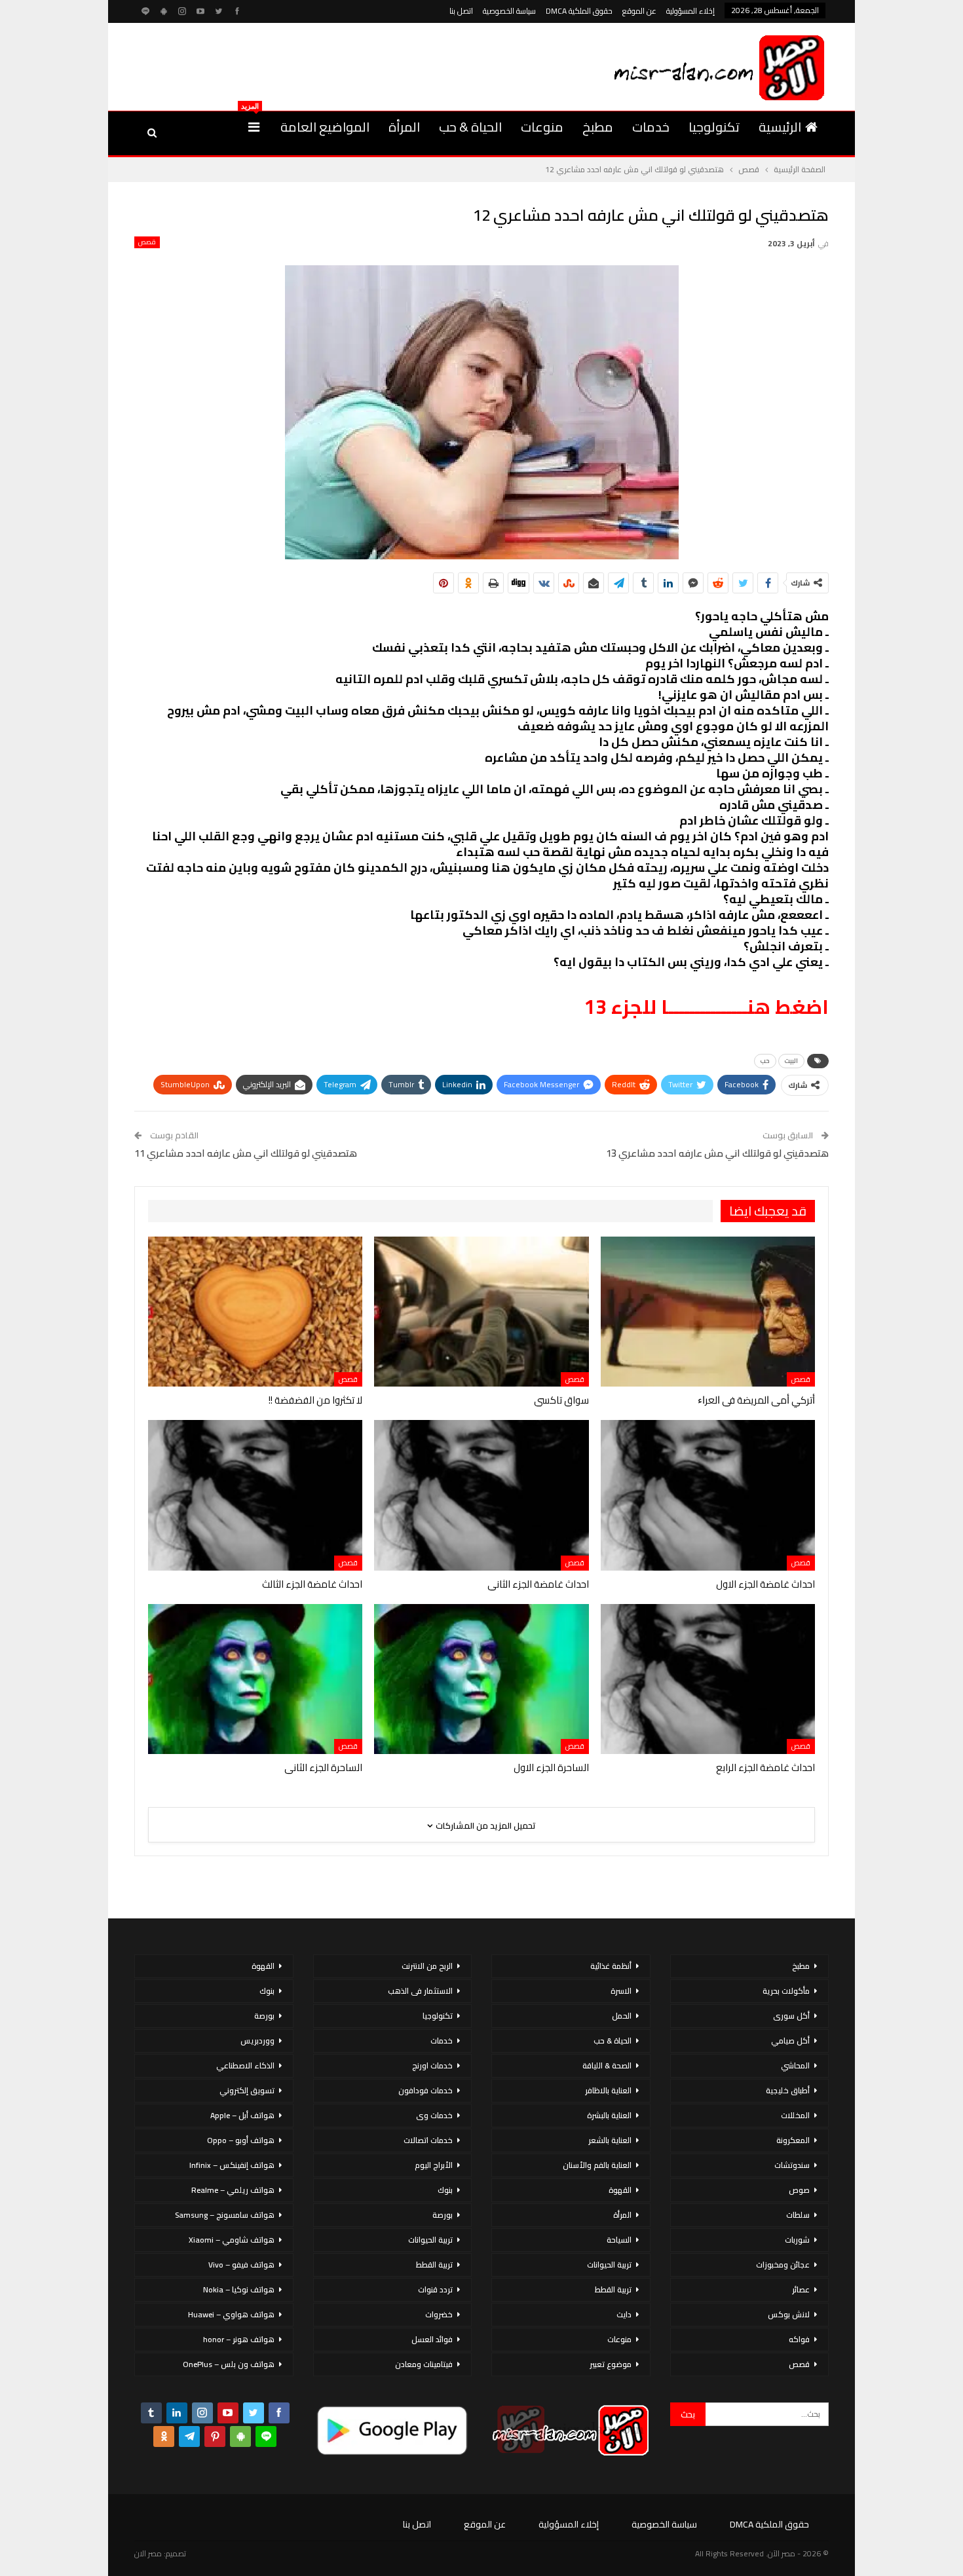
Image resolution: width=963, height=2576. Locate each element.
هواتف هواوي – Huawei (231, 2314)
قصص (147, 242)
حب (765, 1061)
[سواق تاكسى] (481, 1312)
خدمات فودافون (425, 2090)
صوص (799, 2190)
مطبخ (598, 127)
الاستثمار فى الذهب (420, 1991)
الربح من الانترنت (427, 1966)
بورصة (443, 2215)
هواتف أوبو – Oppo (241, 2140)
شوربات (797, 2240)
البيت (791, 1061)
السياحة (619, 2240)
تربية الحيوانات (609, 2265)
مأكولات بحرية (786, 1991)
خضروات (439, 2314)
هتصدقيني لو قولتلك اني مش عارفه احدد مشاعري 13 (717, 1153)
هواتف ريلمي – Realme (233, 2190)
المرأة (404, 127)
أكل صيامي (790, 2041)
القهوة (620, 2190)
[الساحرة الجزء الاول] (481, 1679)
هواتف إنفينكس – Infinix (232, 2165)
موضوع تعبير (611, 2364)
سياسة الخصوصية (509, 11)
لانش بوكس (789, 2314)
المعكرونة (793, 2140)
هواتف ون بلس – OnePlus (229, 2364)
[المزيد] (254, 127)
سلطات (798, 2215)
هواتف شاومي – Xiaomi (232, 2240)
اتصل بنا (461, 11)
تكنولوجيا (714, 127)
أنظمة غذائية (611, 1966)
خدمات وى (434, 2115)
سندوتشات (792, 2165)
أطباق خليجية (788, 2090)
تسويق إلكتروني (247, 2090)
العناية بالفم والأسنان (597, 2165)
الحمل (622, 2016)
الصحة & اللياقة (607, 2065)
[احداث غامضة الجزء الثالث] (255, 1495)
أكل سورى (791, 2016)
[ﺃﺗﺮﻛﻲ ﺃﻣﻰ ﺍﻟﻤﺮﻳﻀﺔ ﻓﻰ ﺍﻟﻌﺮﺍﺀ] (708, 1312)
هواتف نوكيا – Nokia (239, 2289)
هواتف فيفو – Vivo (241, 2265)
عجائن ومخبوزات (783, 2265)
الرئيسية (780, 127)
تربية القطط (613, 2289)
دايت (624, 2314)
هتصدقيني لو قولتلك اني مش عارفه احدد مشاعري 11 (246, 1153)
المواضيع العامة (325, 127)
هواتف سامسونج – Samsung (225, 2215)
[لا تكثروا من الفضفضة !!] (255, 1312)
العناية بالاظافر (608, 2090)
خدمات (651, 127)
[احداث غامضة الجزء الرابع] (708, 1679)
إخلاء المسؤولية (690, 11)
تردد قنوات (435, 2289)
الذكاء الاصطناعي (245, 2065)
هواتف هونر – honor (239, 2339)
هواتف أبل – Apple (242, 2115)
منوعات (542, 127)
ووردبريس (257, 2041)
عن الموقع (639, 11)
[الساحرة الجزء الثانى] (255, 1679)
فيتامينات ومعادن (424, 2364)
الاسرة (621, 1991)
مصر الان (148, 2553)
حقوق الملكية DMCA (579, 11)
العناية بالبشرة (609, 2115)
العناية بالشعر (610, 2140)
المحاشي (795, 2065)
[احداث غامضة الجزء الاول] (708, 1495)
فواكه (799, 2339)
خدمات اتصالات (428, 2140)
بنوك (445, 2190)
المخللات (795, 2115)
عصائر (801, 2289)
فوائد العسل (432, 2339)
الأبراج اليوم (434, 2165)
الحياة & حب (470, 127)
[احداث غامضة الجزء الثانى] (481, 1495)
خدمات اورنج (432, 2065)
